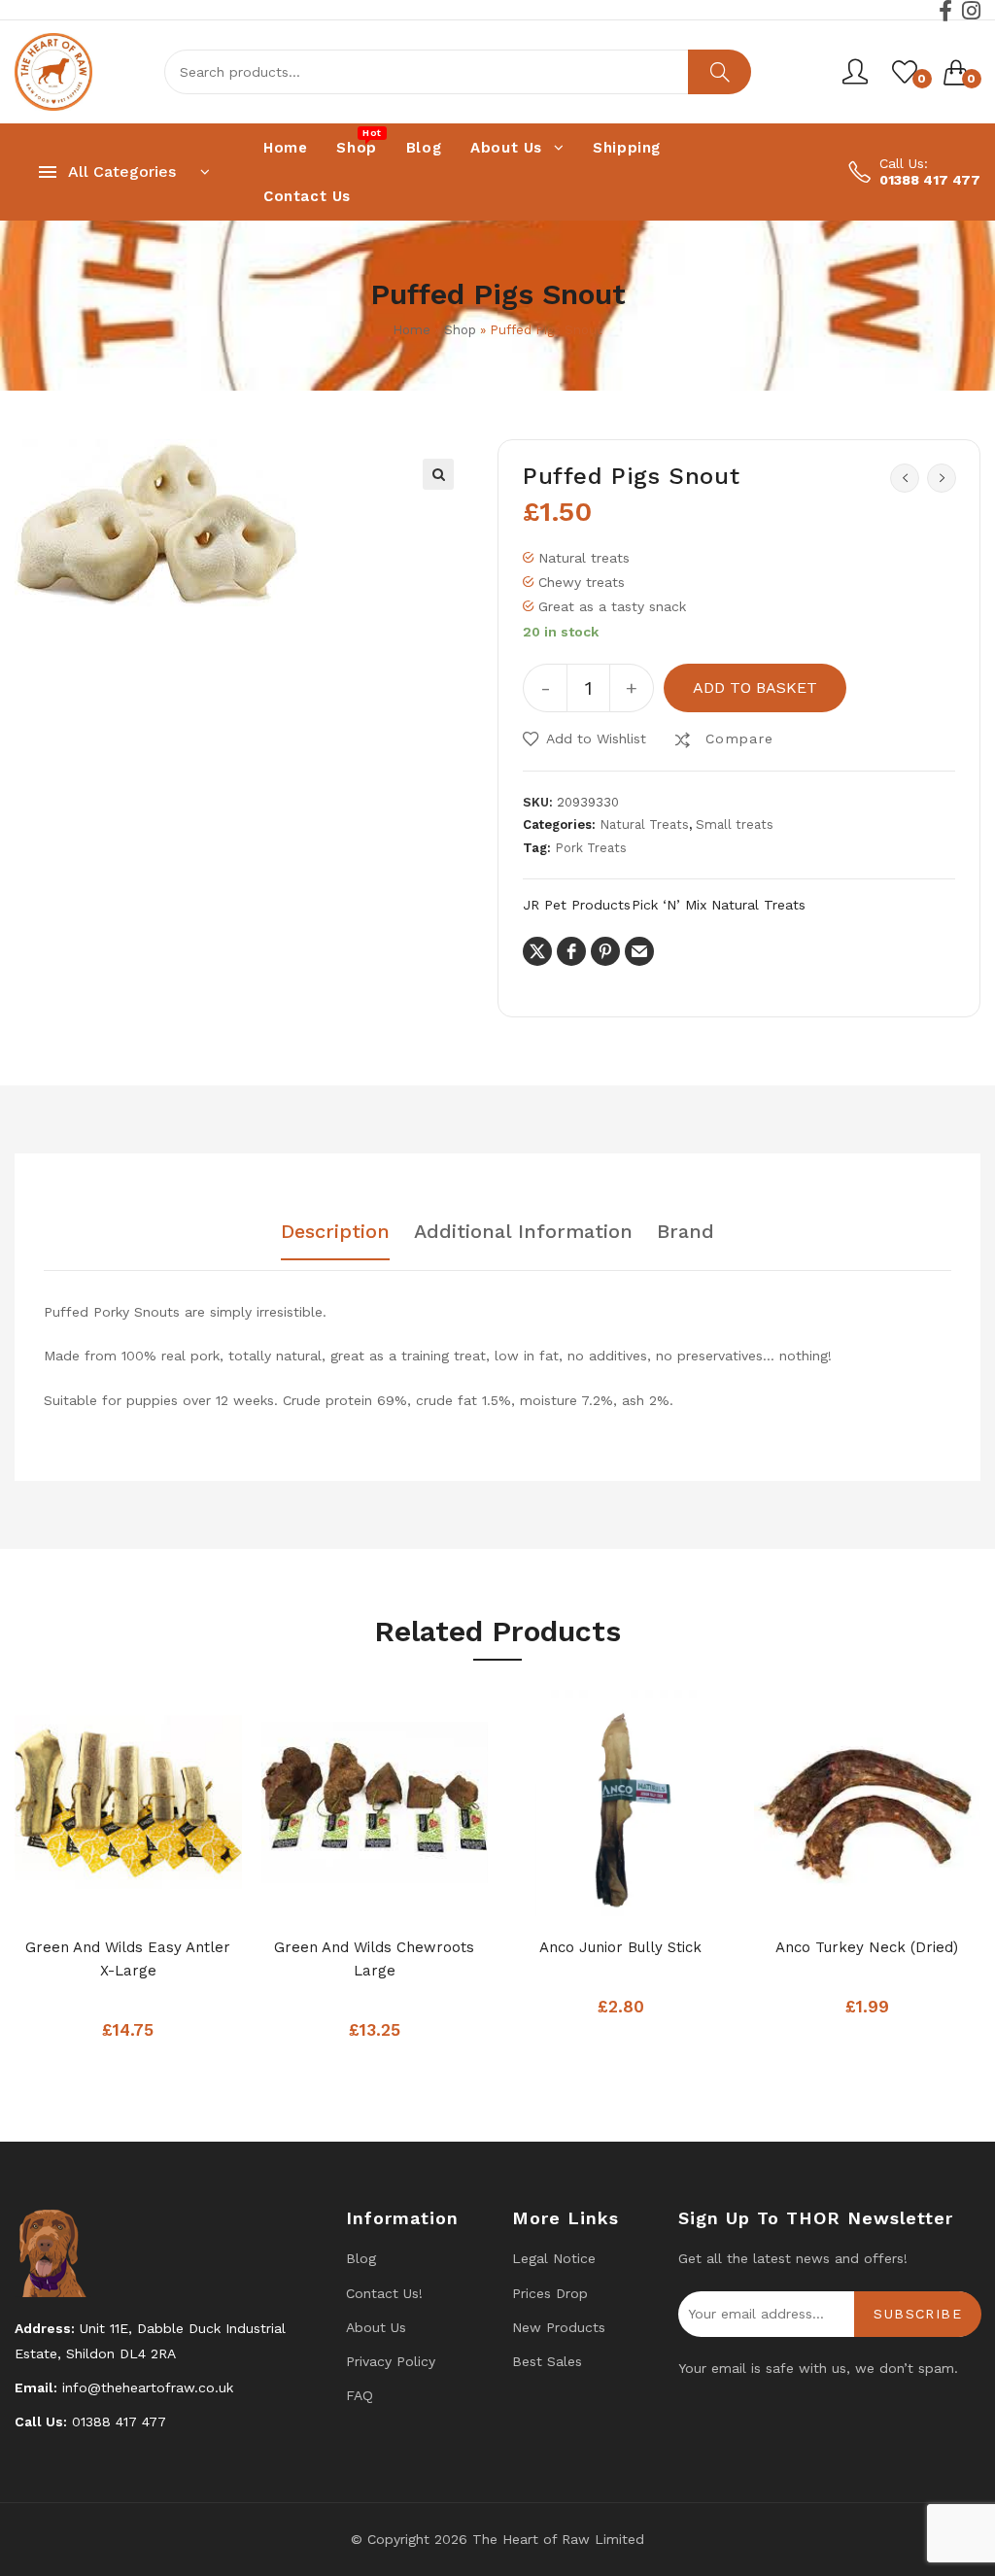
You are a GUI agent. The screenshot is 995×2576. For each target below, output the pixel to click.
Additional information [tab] (523, 1232)
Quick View (167, 1896)
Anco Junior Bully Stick (620, 1947)
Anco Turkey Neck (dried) (867, 1947)
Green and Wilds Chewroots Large (374, 1959)
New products (559, 2327)
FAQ (360, 2395)
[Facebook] (945, 11)
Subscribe (918, 2314)
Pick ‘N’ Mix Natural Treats (719, 905)
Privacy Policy (391, 2361)
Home (412, 330)
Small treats (735, 824)
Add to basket (755, 687)
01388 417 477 (930, 180)
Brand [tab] (686, 1232)
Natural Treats (644, 824)
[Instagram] (971, 11)
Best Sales (547, 2361)
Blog (361, 2258)
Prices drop (550, 2293)
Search (720, 72)
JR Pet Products (577, 905)
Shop (460, 330)
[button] (438, 474)
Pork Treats (591, 848)
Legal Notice (554, 2258)
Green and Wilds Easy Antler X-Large (128, 1959)
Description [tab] (335, 1232)
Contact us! (384, 2293)
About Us (376, 2327)
